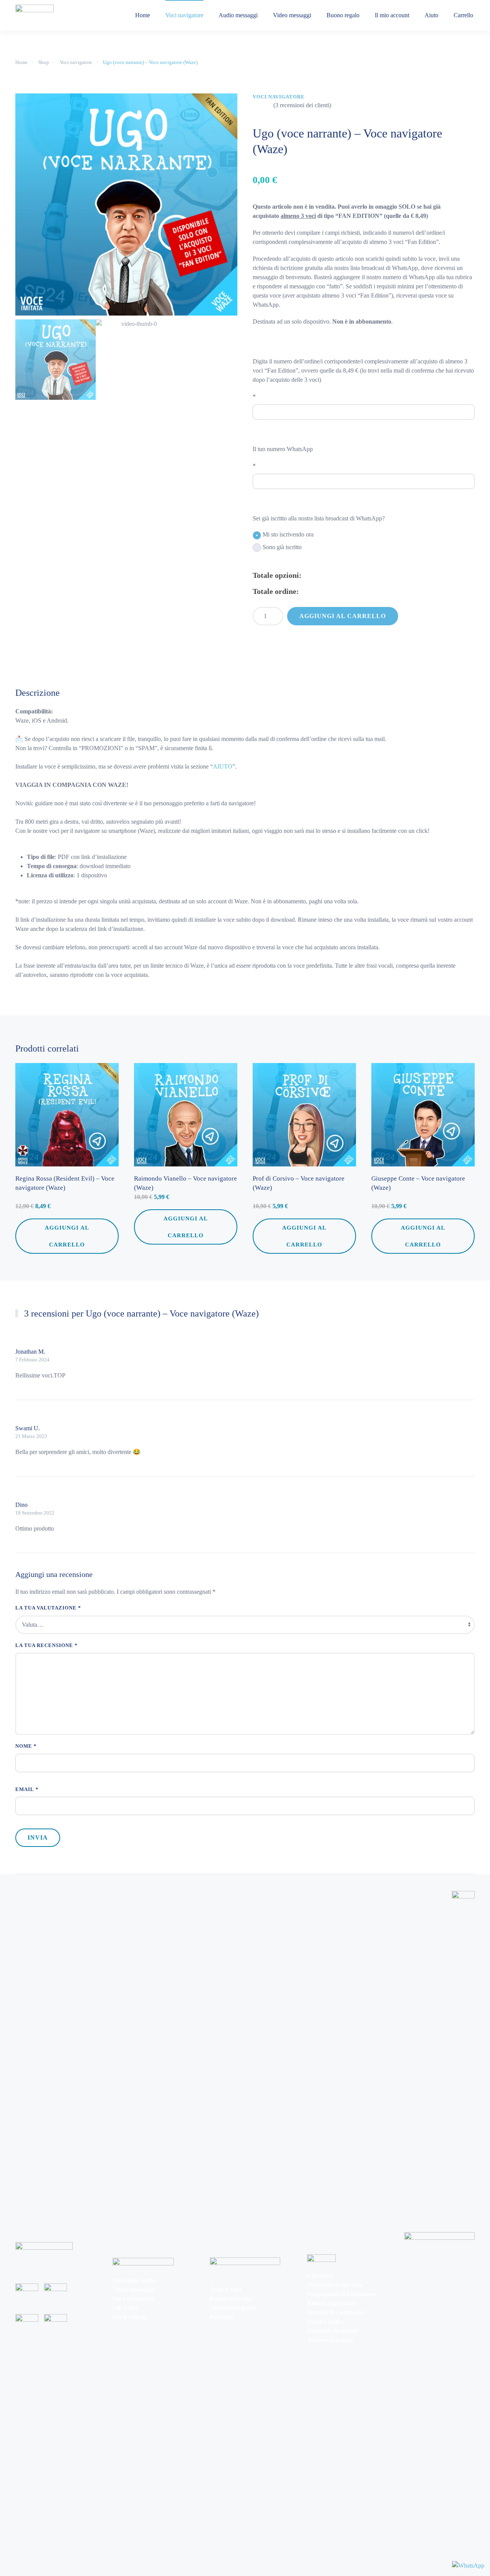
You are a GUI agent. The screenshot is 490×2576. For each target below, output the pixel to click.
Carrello (463, 15)
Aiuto (431, 15)
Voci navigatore (184, 15)
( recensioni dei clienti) (302, 105)
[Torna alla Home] (34, 15)
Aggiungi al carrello (343, 616)
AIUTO (223, 766)
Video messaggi (292, 15)
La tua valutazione (48, 1608)
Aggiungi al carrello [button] (67, 1236)
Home (143, 15)
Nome (26, 1746)
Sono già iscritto (282, 547)
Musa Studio (29, 1880)
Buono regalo (343, 15)
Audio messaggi (238, 15)
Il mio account (392, 15)
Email (27, 1789)
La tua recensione (47, 1645)
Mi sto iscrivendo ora (288, 534)
